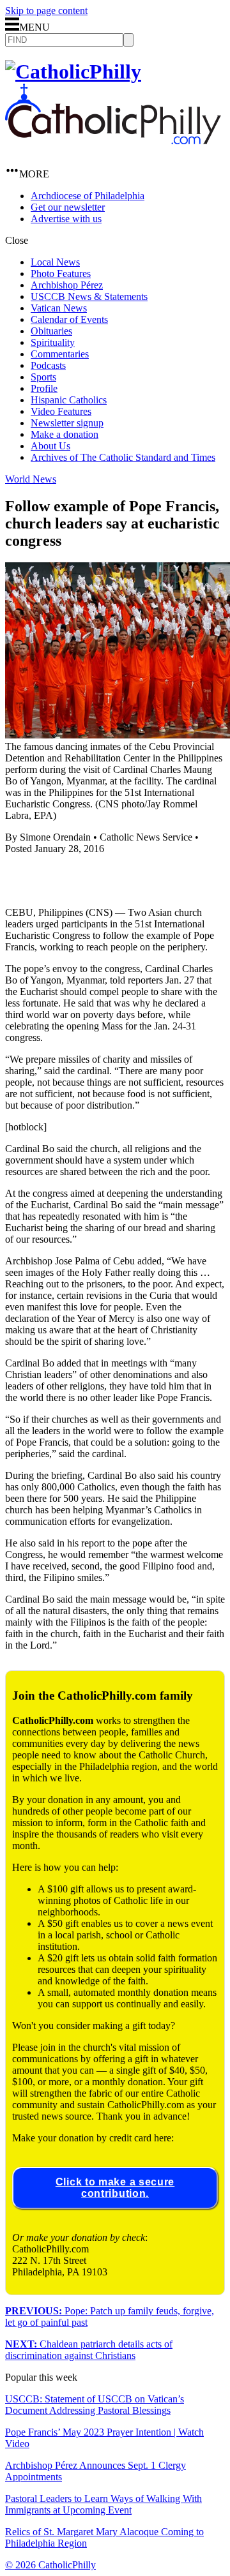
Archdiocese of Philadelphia (88, 196)
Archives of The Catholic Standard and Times (123, 457)
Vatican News (59, 308)
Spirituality (53, 342)
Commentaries (60, 354)
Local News (55, 262)
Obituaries (51, 331)
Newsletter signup (67, 423)
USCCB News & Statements (89, 296)
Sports (43, 377)
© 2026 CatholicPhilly (50, 2565)
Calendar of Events (69, 319)
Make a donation (65, 434)
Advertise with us (66, 219)
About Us (50, 446)
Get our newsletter (68, 207)
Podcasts (48, 365)
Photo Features (61, 273)
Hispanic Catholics (69, 400)
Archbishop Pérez (67, 285)
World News (31, 479)
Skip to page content (46, 11)
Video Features (61, 411)
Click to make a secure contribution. (115, 2188)
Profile (44, 388)
